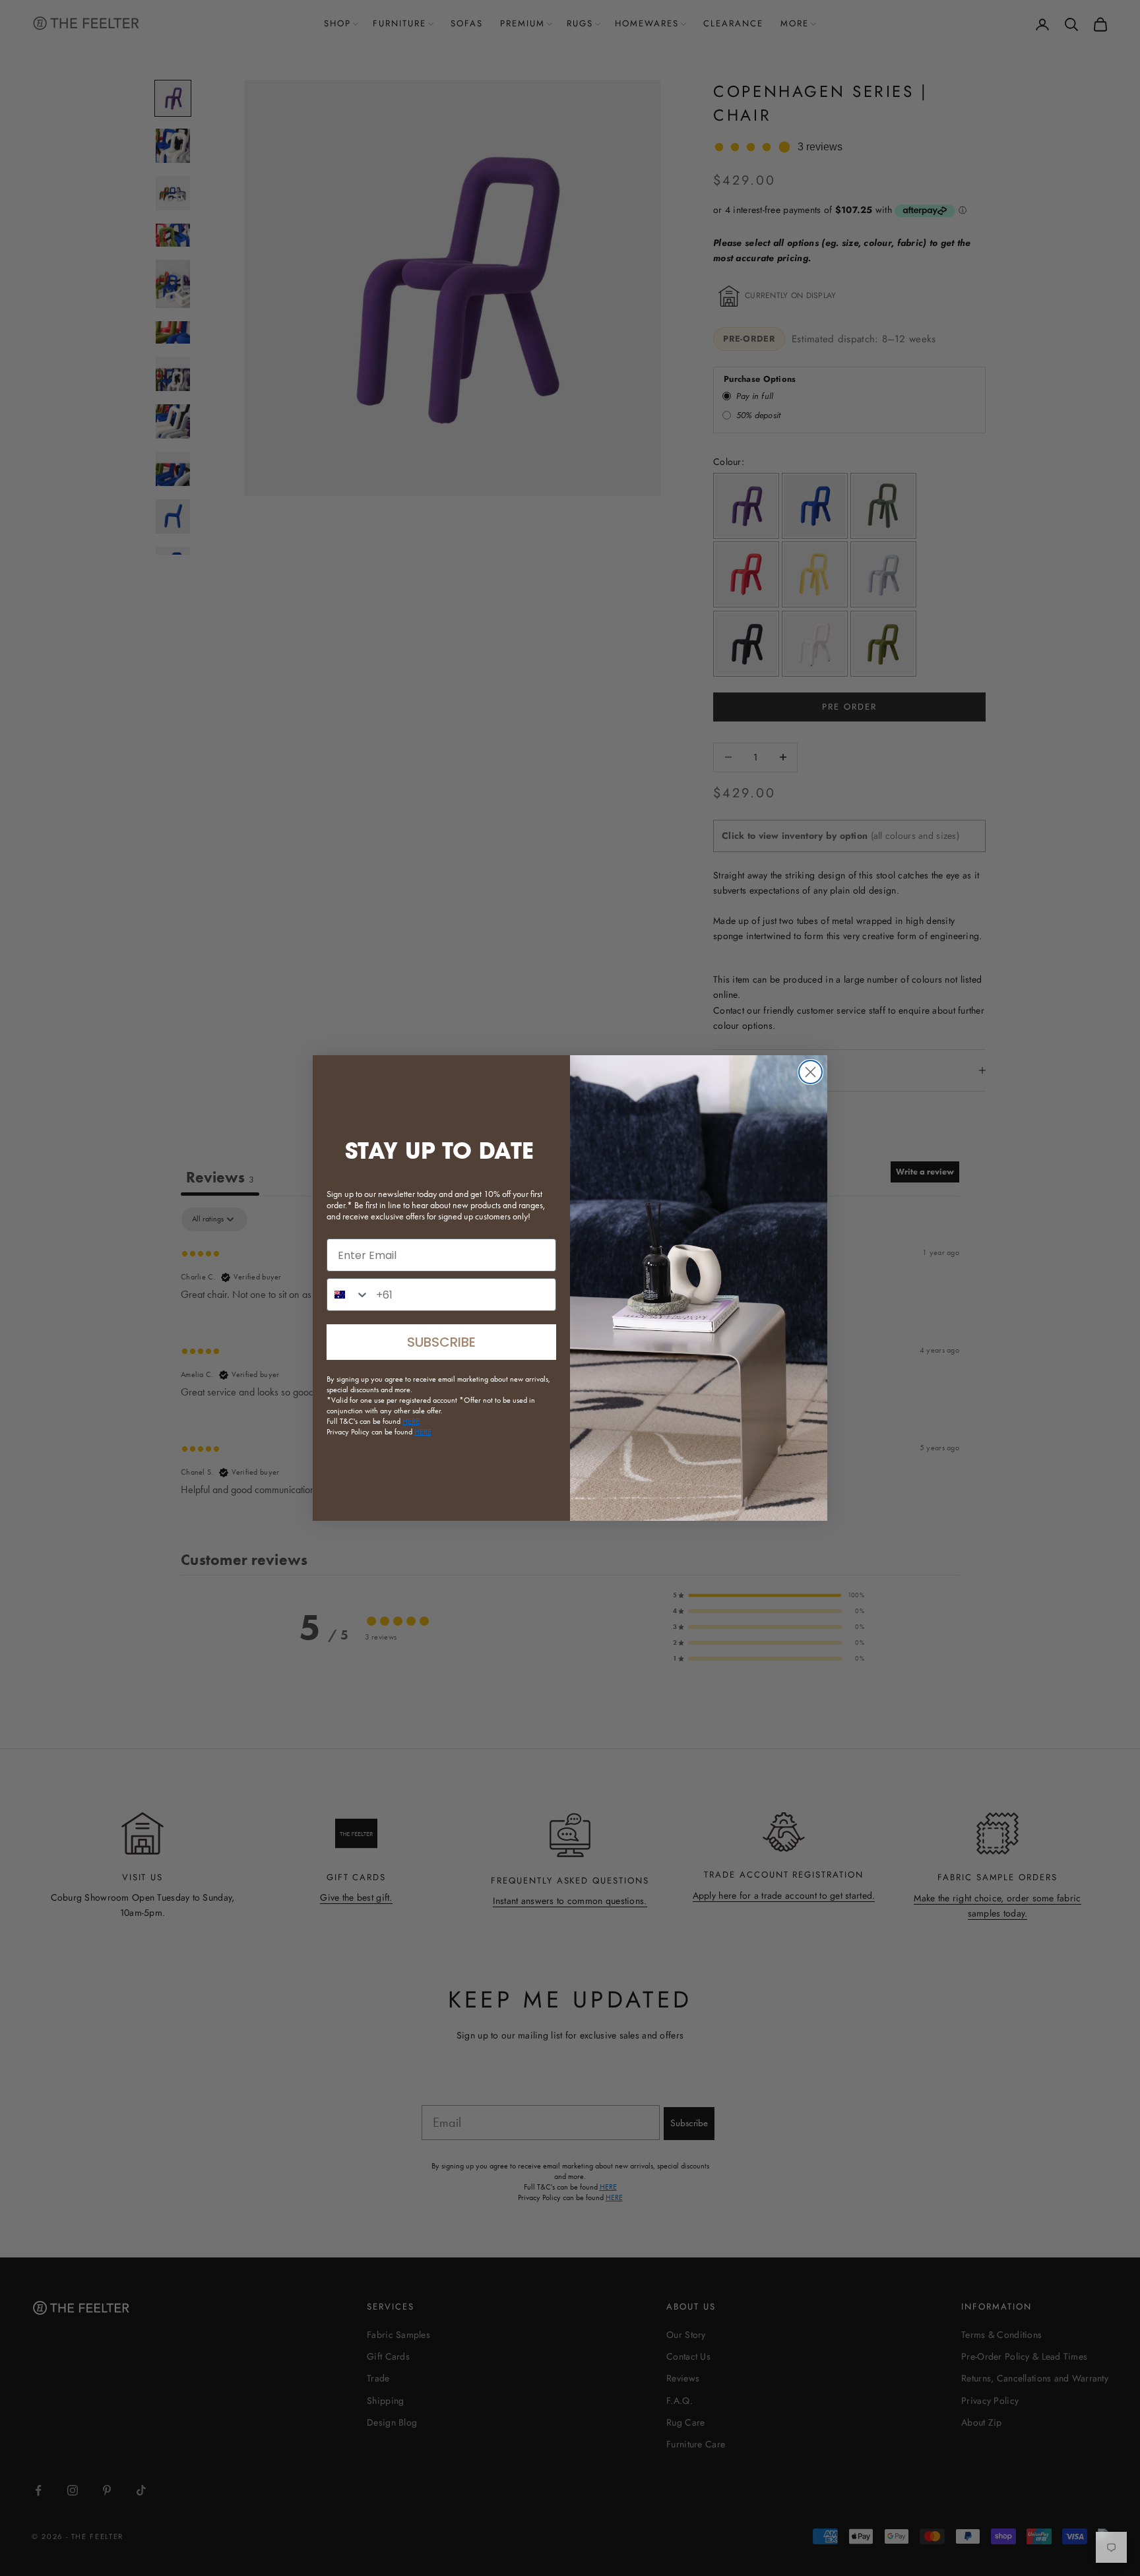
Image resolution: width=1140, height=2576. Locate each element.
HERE (423, 1432)
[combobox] (348, 1295)
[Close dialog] (810, 1072)
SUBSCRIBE (441, 1342)
